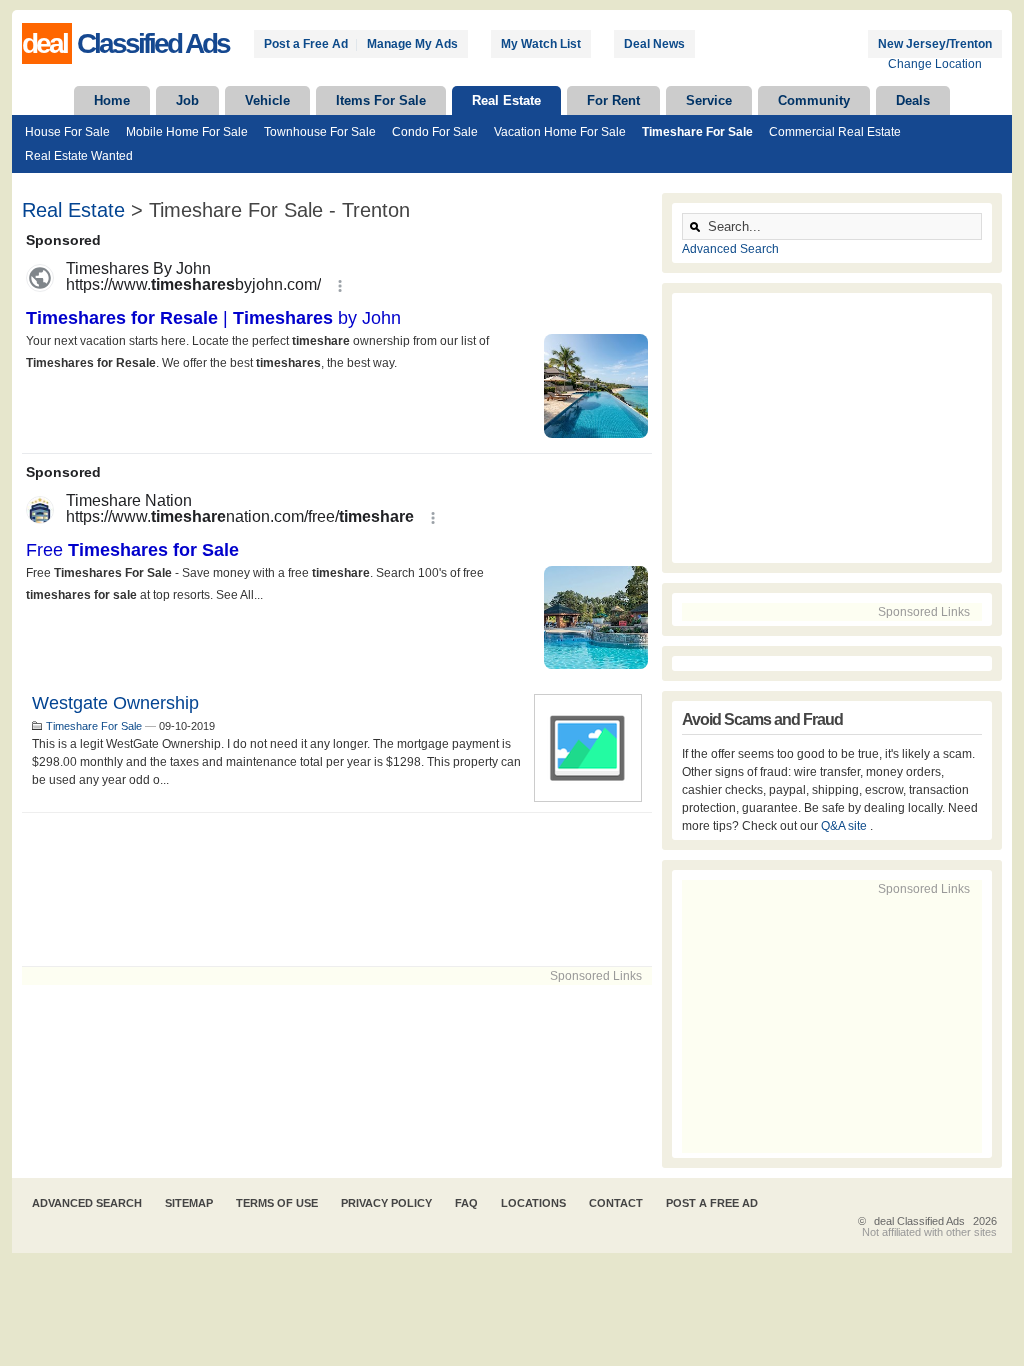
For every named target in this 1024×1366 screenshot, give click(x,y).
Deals (913, 100)
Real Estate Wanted (79, 156)
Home (112, 100)
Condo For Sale (435, 132)
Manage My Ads (412, 44)
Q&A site (845, 826)
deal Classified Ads (919, 1221)
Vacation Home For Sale (560, 132)
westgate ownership (115, 703)
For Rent (613, 100)
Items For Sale (381, 100)
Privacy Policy (386, 1203)
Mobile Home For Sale (187, 132)
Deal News (654, 44)
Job (187, 100)
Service (709, 100)
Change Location (935, 64)
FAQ (466, 1203)
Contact (616, 1203)
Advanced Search (730, 249)
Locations (533, 1203)
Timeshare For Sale (697, 132)
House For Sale (67, 132)
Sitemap (189, 1203)
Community (814, 100)
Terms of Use (277, 1203)
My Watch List (541, 44)
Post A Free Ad (712, 1203)
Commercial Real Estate (835, 132)
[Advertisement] (337, 889)
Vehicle (267, 100)
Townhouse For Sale (320, 132)
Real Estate (506, 100)
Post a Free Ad (306, 44)
